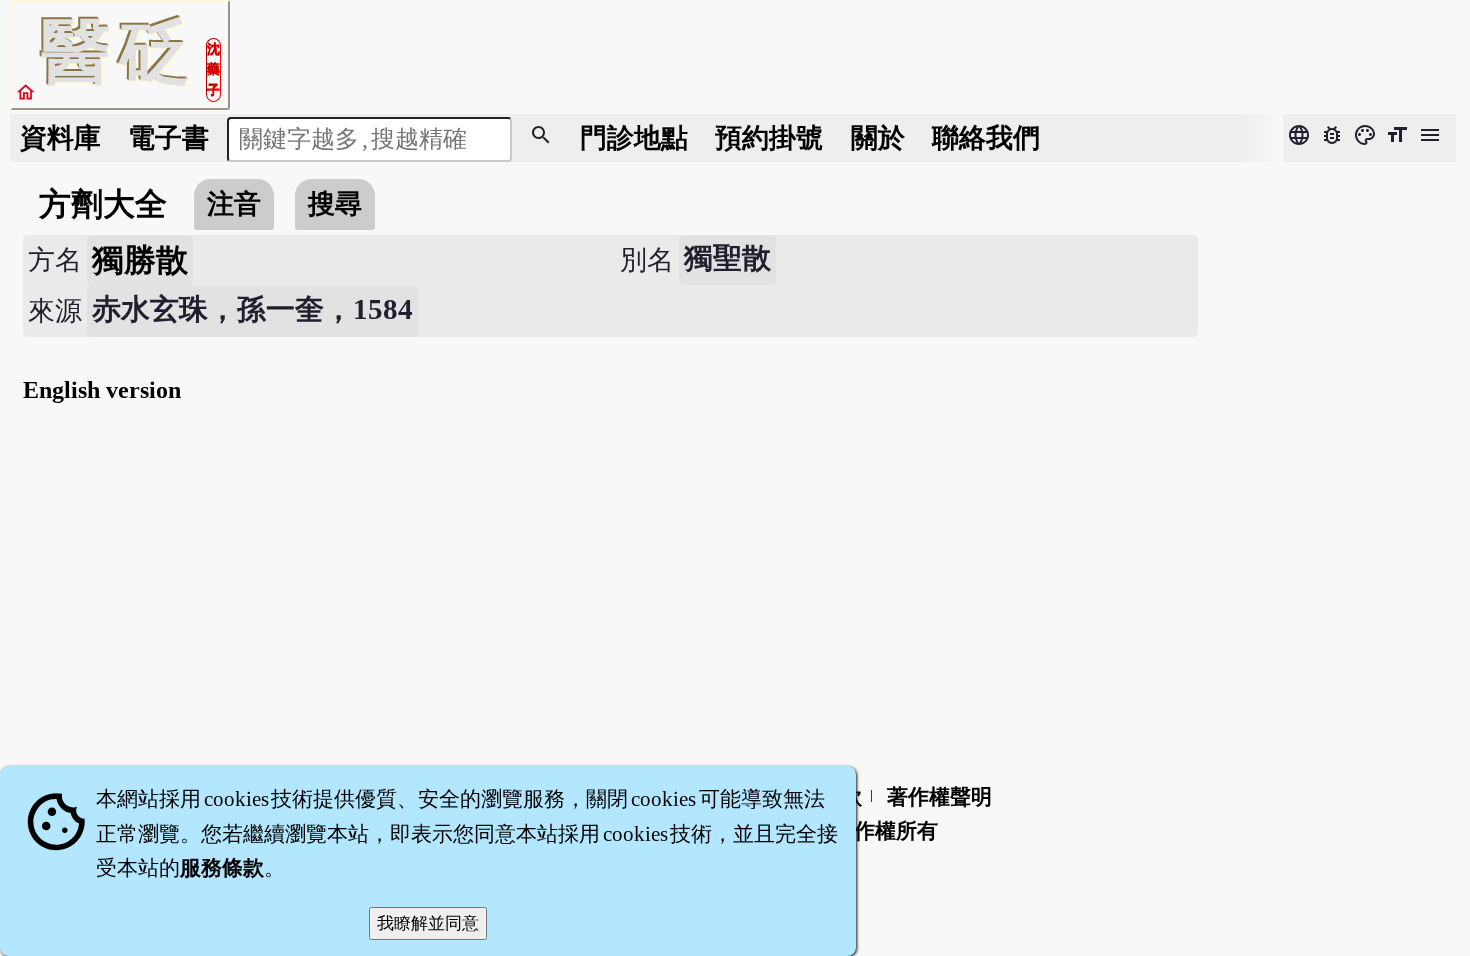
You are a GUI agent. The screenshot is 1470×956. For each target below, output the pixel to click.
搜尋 (335, 204)
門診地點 (634, 138)
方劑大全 (103, 204)
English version (102, 390)
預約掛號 (769, 138)
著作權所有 (885, 831)
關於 (878, 138)
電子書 (168, 138)
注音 (234, 204)
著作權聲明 (939, 797)
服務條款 (222, 868)
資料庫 (60, 138)
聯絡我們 (986, 138)
